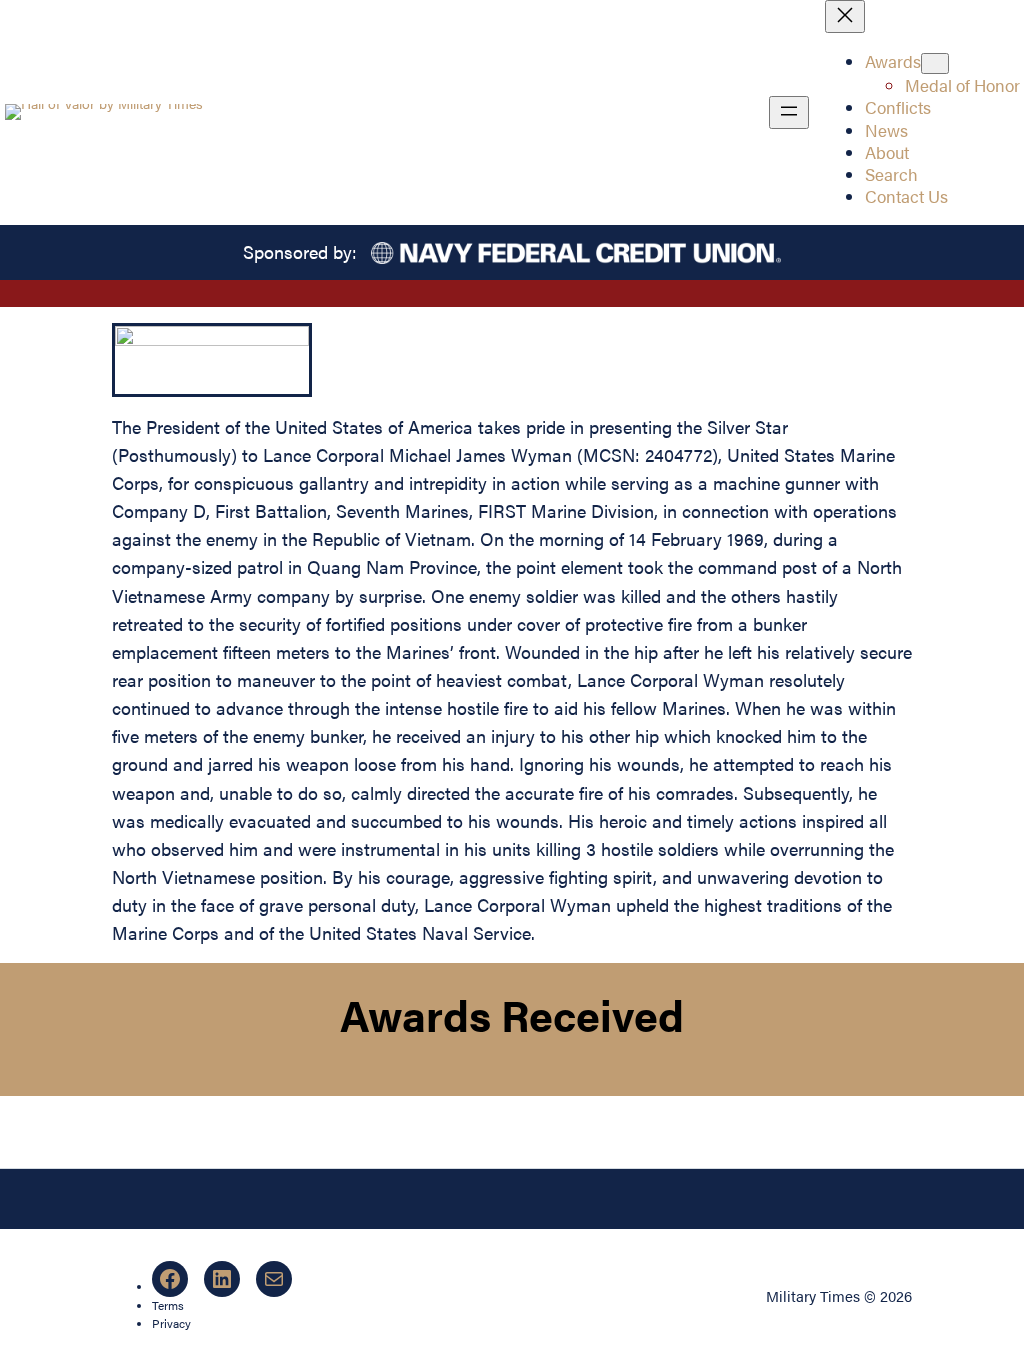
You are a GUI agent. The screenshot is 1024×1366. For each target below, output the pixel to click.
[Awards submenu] (935, 63)
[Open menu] (789, 112)
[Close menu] (845, 16)
